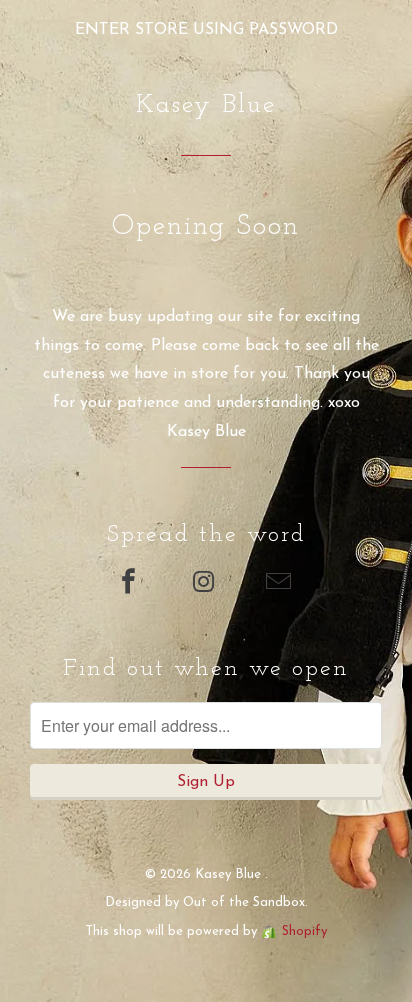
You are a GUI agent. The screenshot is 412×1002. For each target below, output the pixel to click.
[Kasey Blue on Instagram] (206, 584)
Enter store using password (206, 30)
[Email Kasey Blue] (281, 584)
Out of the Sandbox (244, 902)
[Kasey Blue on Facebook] (131, 584)
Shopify (304, 931)
